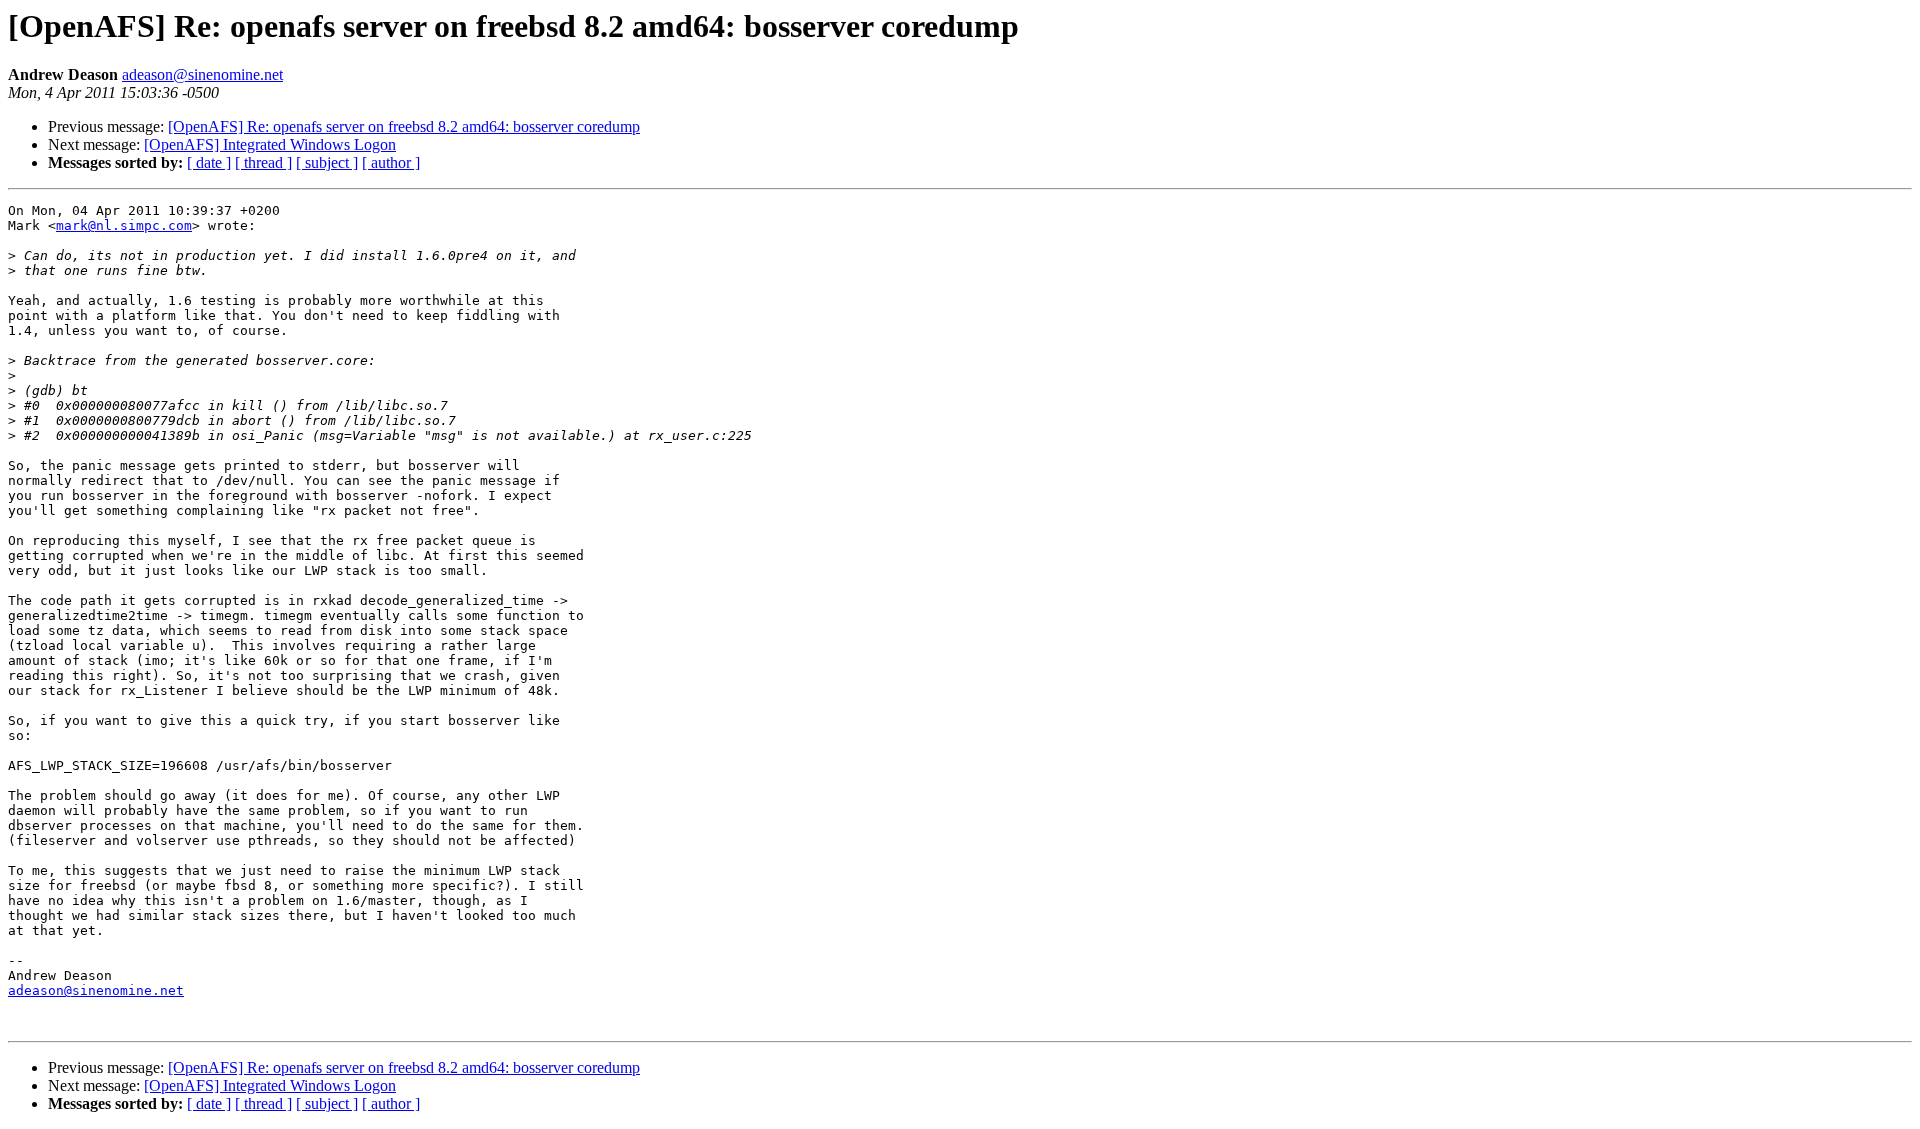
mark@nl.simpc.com (124, 225)
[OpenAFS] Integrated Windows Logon (270, 144)
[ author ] (391, 162)
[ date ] (209, 162)
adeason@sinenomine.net (202, 74)
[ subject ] (327, 162)
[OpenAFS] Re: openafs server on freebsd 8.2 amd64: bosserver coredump (404, 126)
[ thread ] (263, 162)
